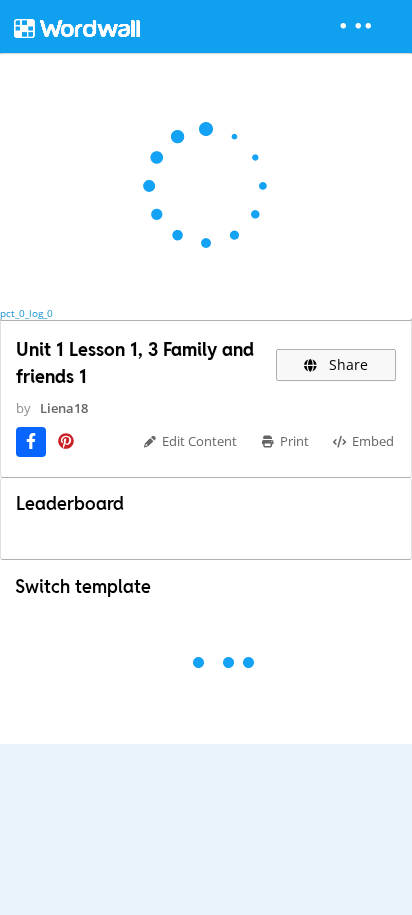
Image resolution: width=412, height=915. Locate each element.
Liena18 (64, 408)
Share (346, 364)
